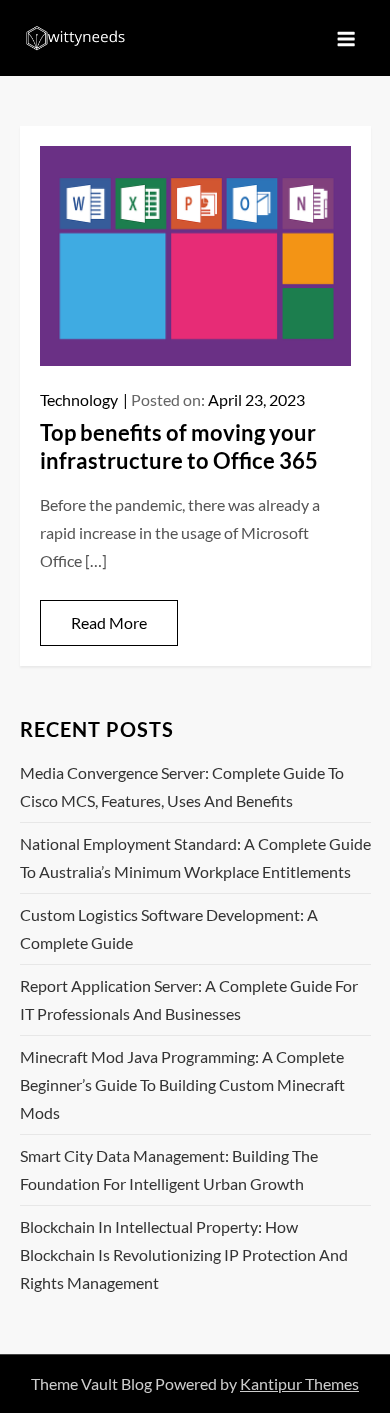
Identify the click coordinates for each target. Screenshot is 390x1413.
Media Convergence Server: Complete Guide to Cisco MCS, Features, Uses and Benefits (182, 786)
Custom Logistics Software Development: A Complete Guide (169, 928)
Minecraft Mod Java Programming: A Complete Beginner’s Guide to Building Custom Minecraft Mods (182, 1084)
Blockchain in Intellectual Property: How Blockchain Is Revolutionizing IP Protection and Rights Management (184, 1254)
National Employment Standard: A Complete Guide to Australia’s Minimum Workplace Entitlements (195, 857)
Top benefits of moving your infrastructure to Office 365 (179, 447)
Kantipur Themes (299, 1383)
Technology (79, 399)
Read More (109, 622)
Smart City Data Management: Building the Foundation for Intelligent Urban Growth (169, 1169)
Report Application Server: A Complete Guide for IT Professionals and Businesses (189, 999)
